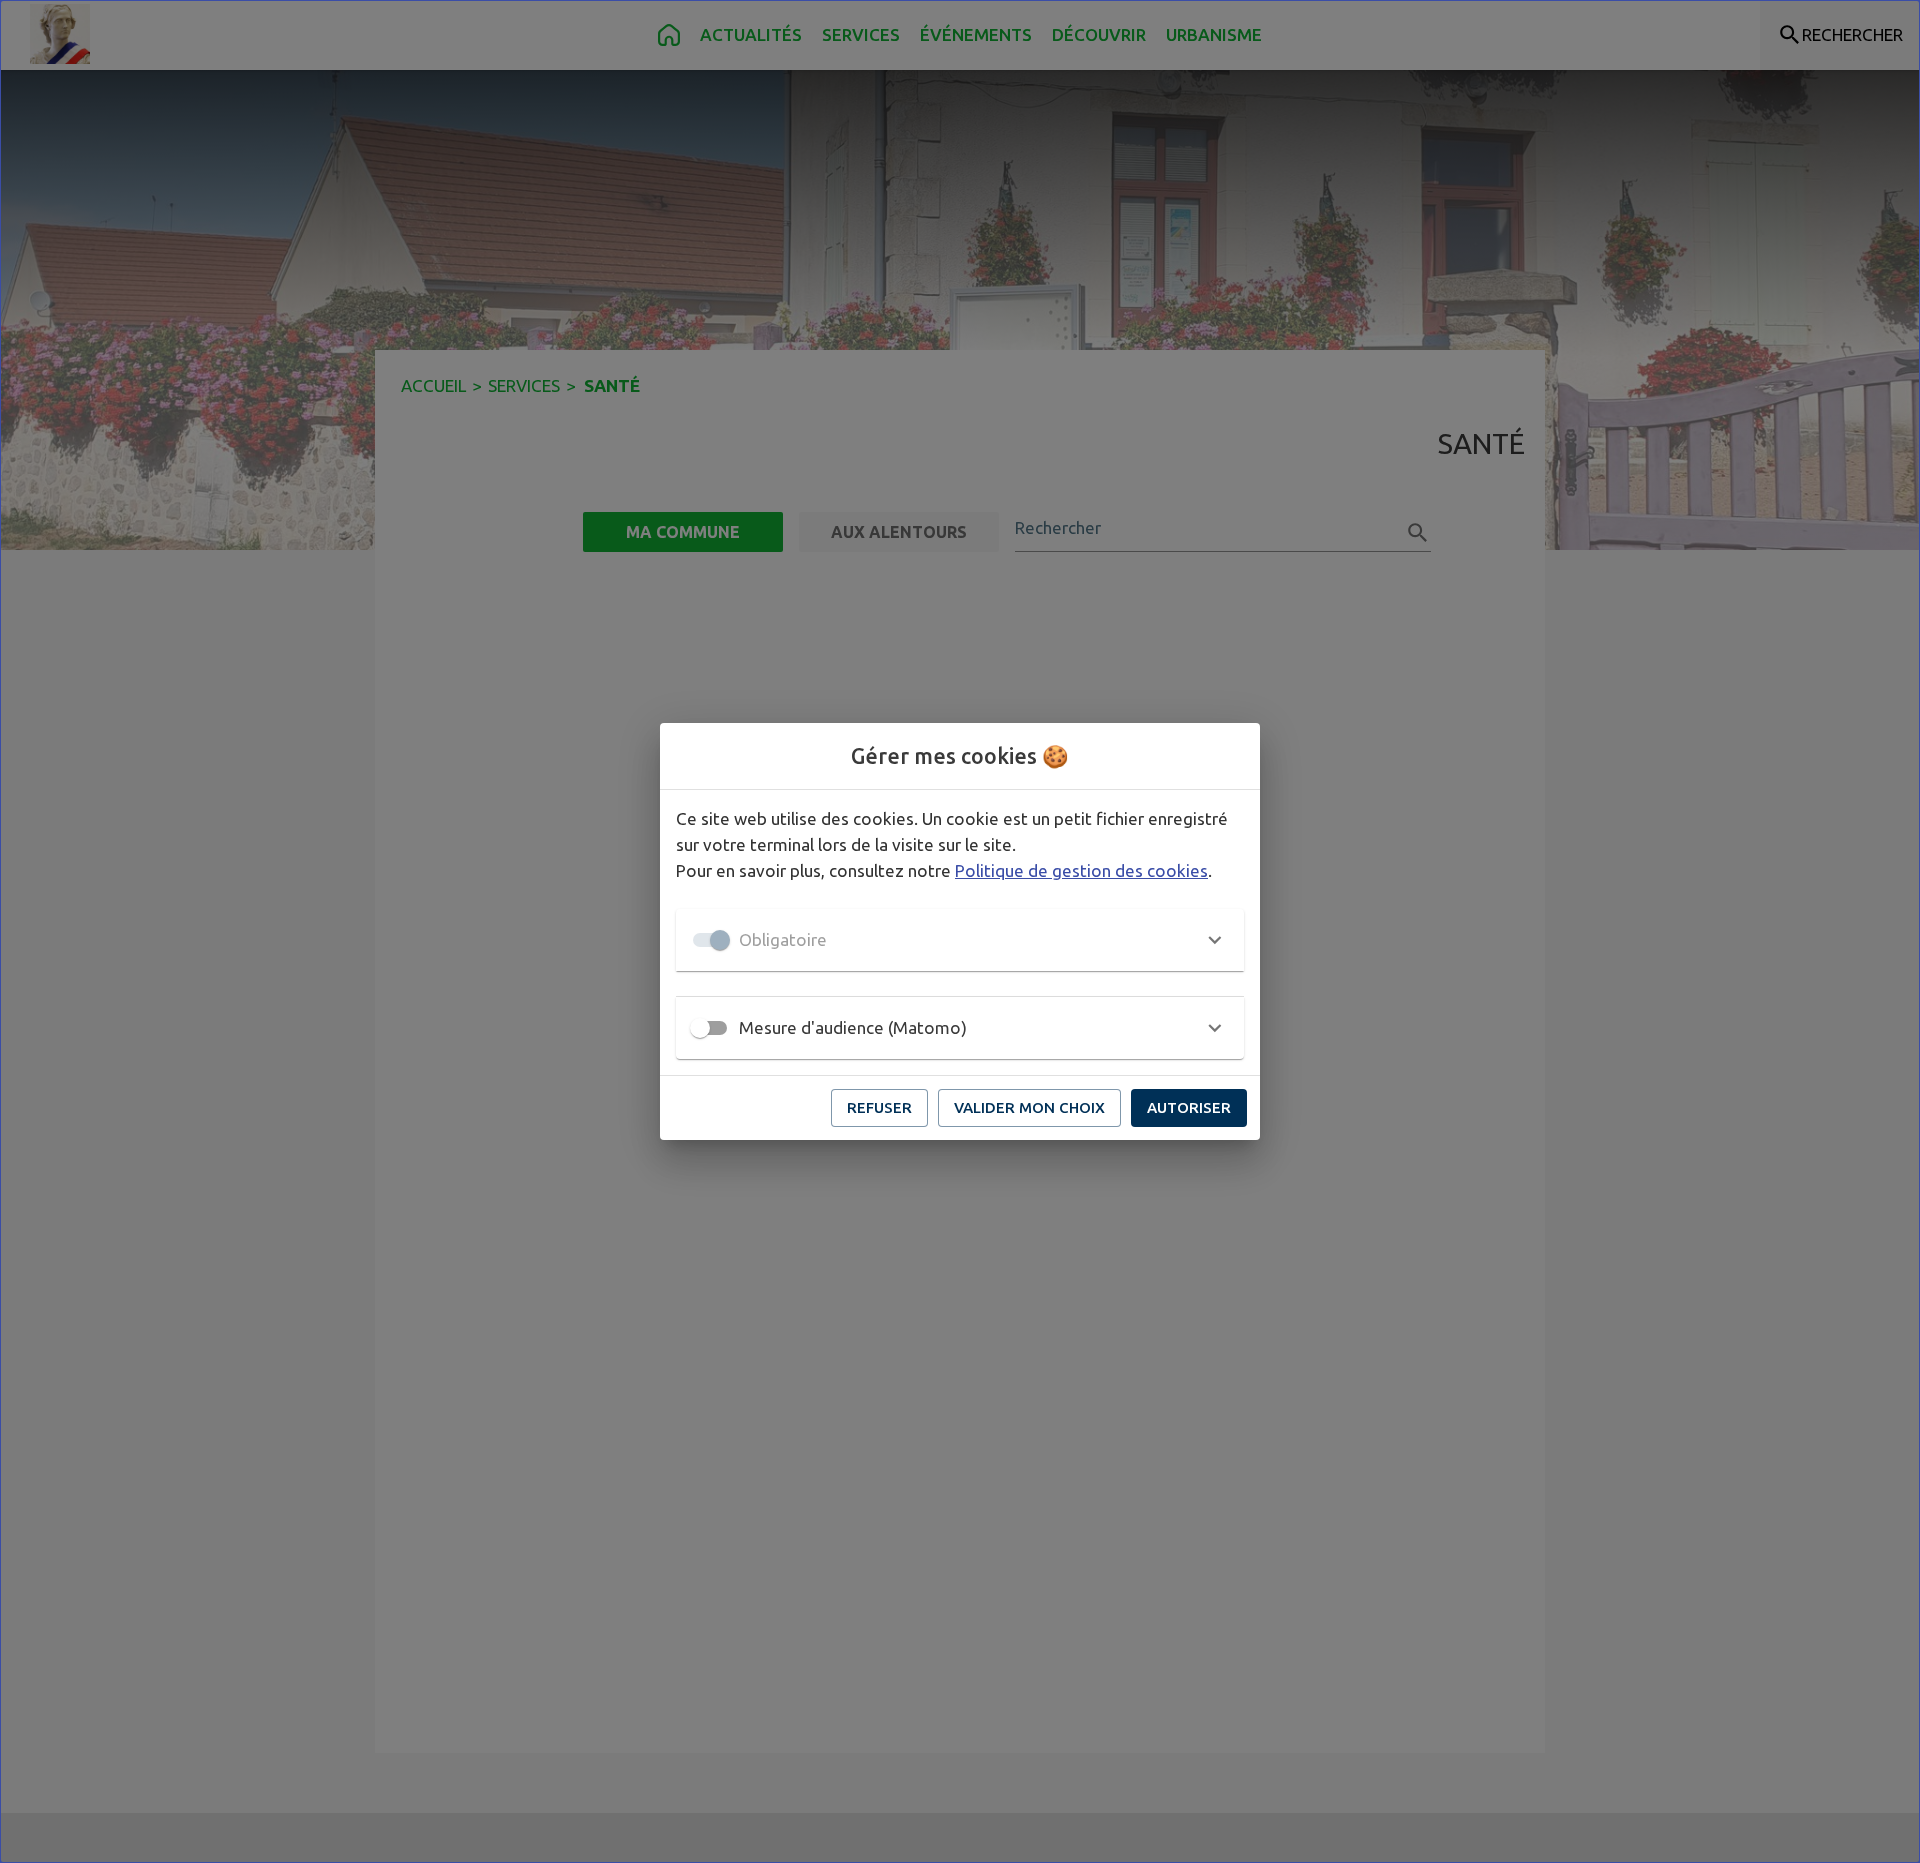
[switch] (700, 1028)
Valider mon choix (1029, 1107)
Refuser (879, 1107)
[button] (960, 940)
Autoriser (1189, 1107)
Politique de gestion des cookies (1081, 870)
